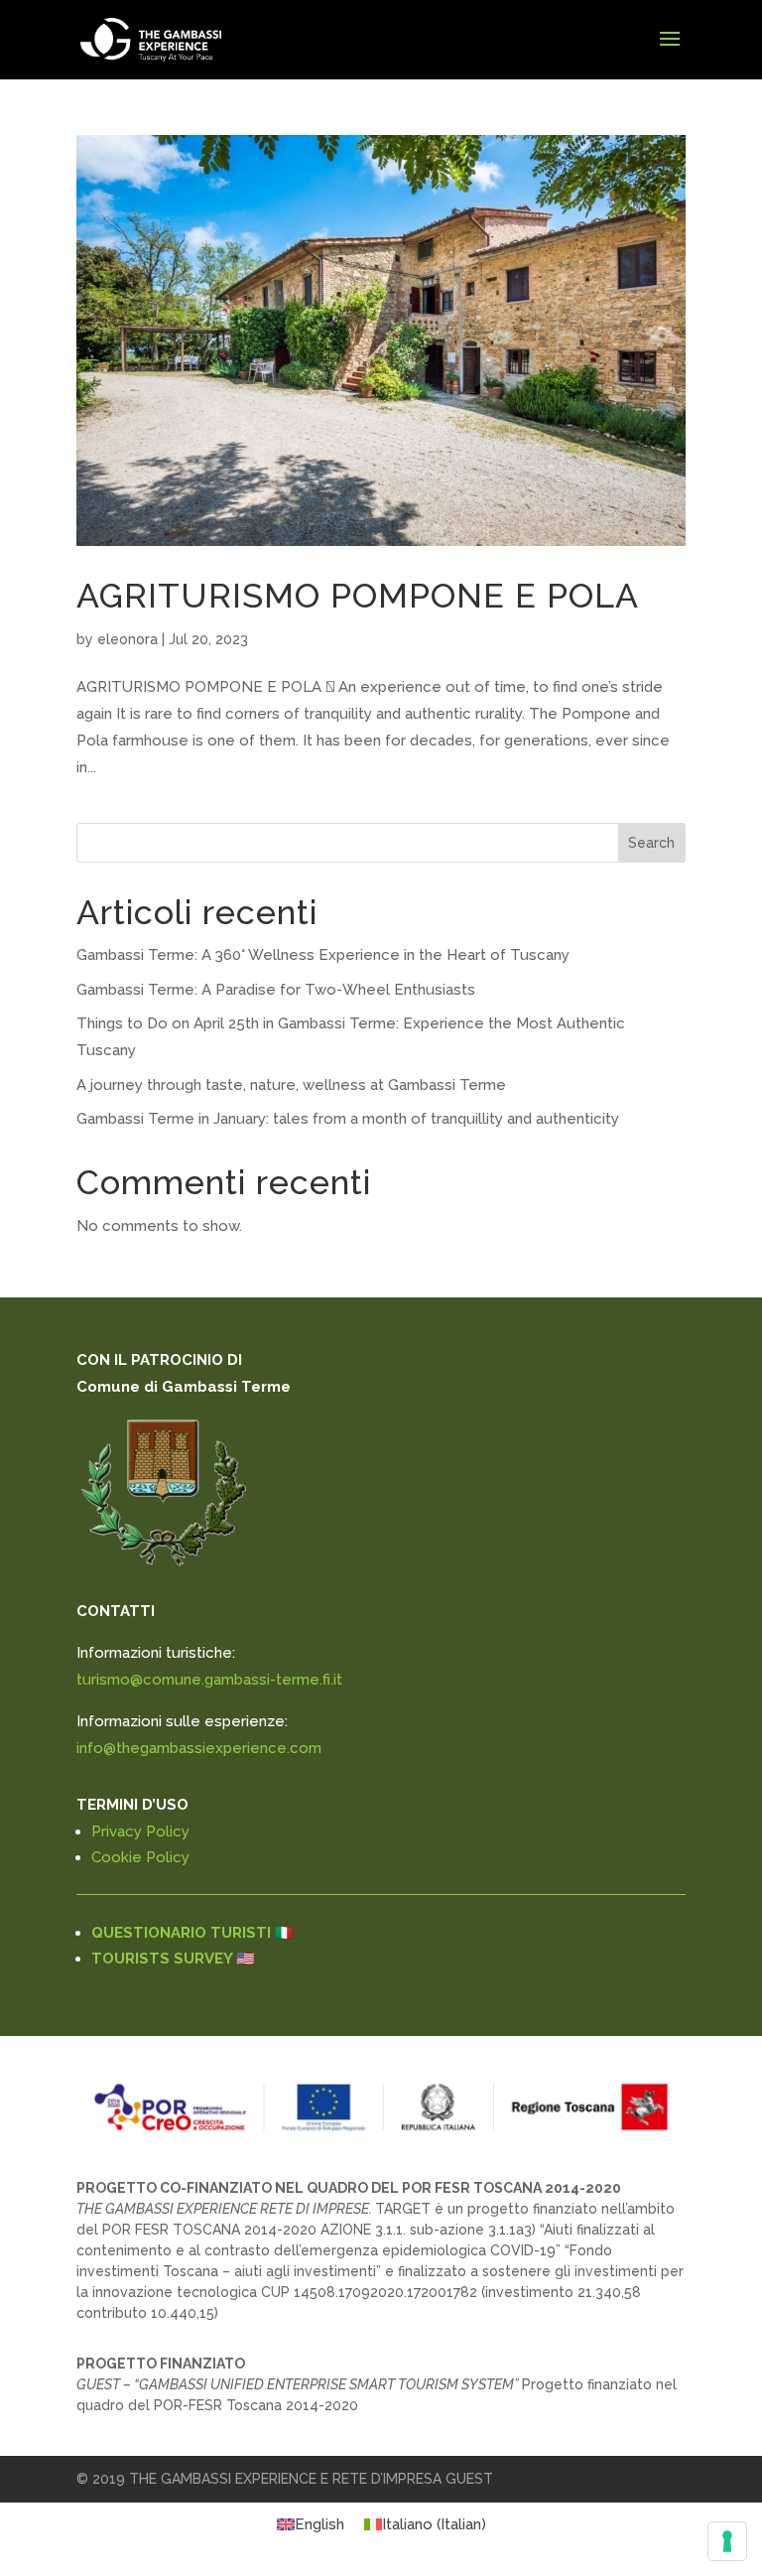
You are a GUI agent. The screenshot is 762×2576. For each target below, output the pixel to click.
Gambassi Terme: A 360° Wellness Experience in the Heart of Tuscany (323, 955)
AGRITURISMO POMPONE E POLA (358, 596)
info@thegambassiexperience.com (199, 1748)
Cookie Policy (140, 1857)
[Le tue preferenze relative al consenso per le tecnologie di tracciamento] (727, 2541)
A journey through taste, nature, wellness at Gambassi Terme (291, 1085)
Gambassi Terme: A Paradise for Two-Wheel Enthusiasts (276, 990)
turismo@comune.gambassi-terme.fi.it (209, 1680)
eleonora (127, 639)
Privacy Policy (140, 1831)
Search (651, 843)
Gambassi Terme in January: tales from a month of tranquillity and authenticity (348, 1119)
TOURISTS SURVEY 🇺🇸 (173, 1959)
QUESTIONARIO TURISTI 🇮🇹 (192, 1933)
